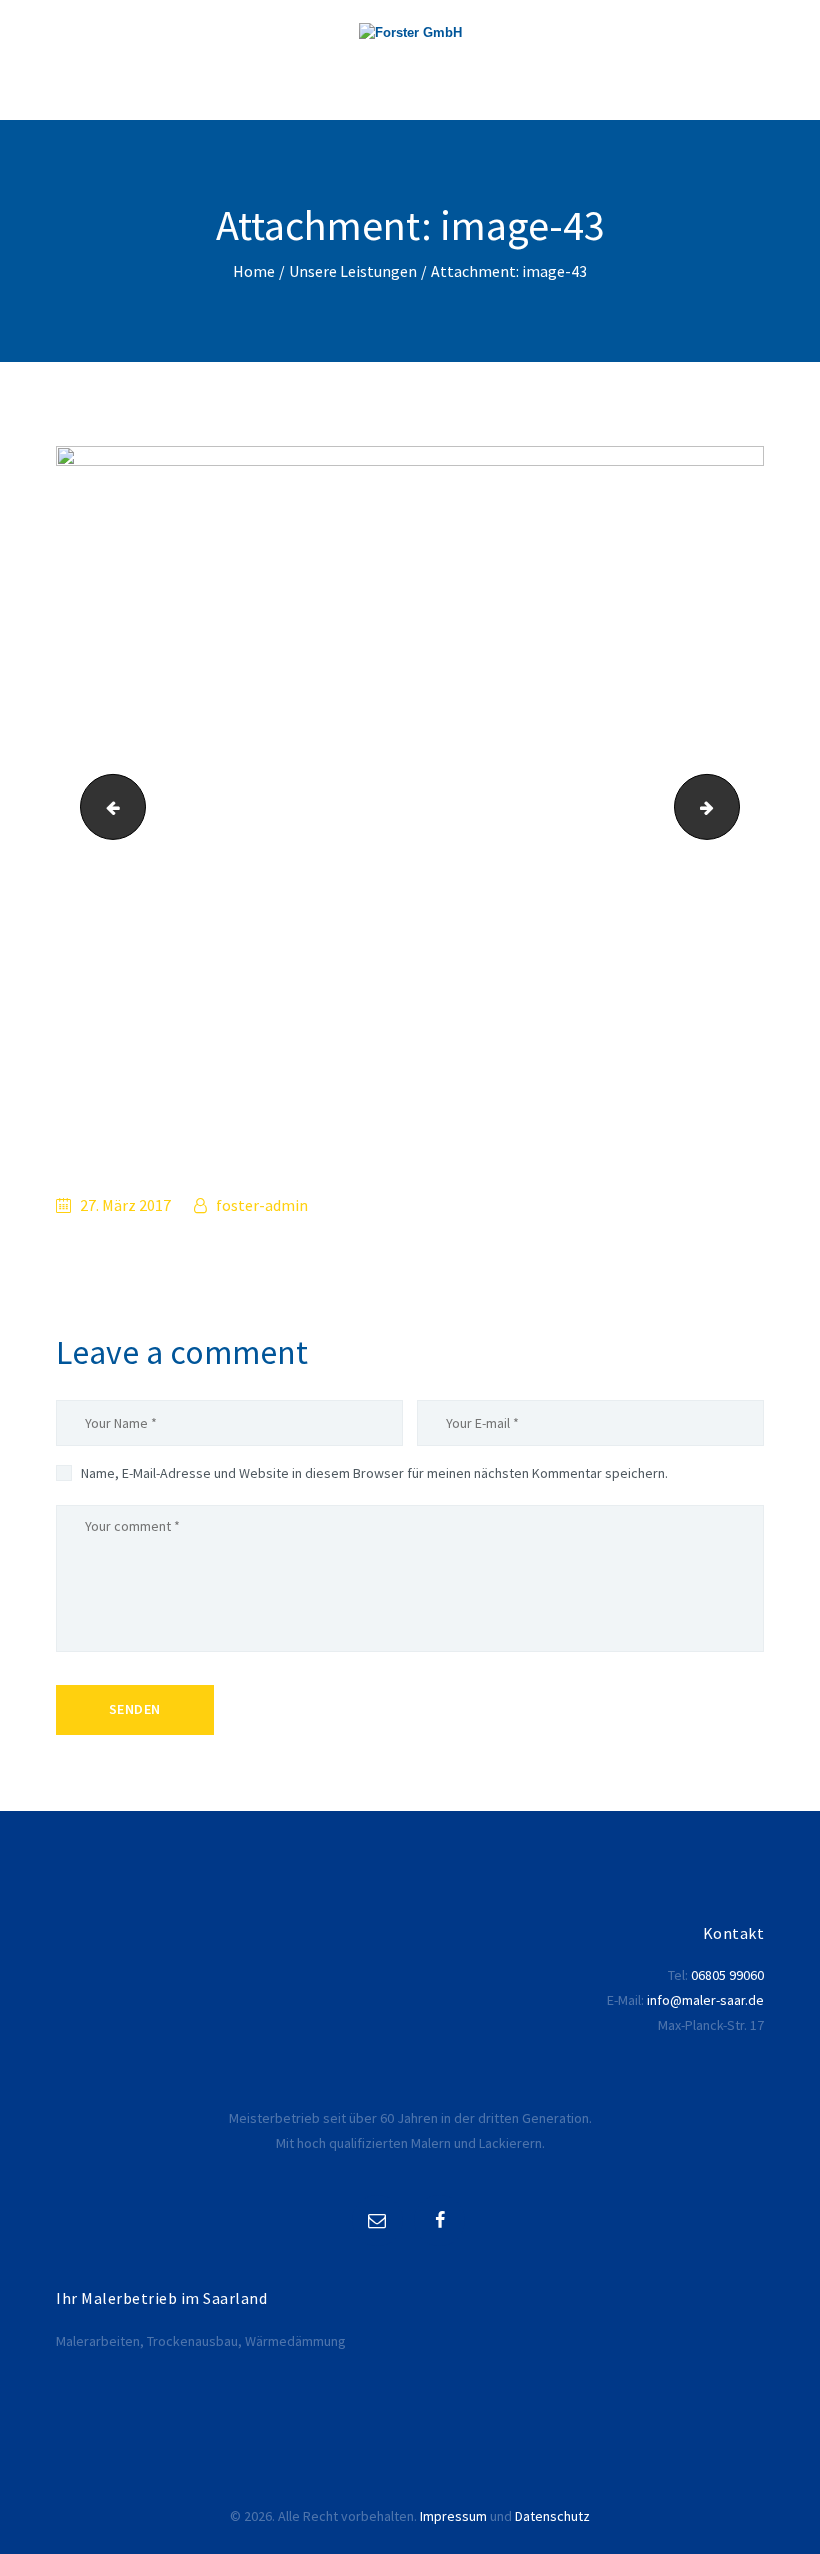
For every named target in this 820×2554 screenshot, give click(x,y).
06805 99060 (727, 1975)
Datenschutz (552, 2516)
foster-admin (260, 1205)
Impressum (453, 2516)
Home (254, 271)
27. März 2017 (125, 1205)
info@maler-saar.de (705, 2000)
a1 (731, 807)
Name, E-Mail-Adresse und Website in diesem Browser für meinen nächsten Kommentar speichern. (374, 1473)
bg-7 (105, 807)
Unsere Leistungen (353, 271)
